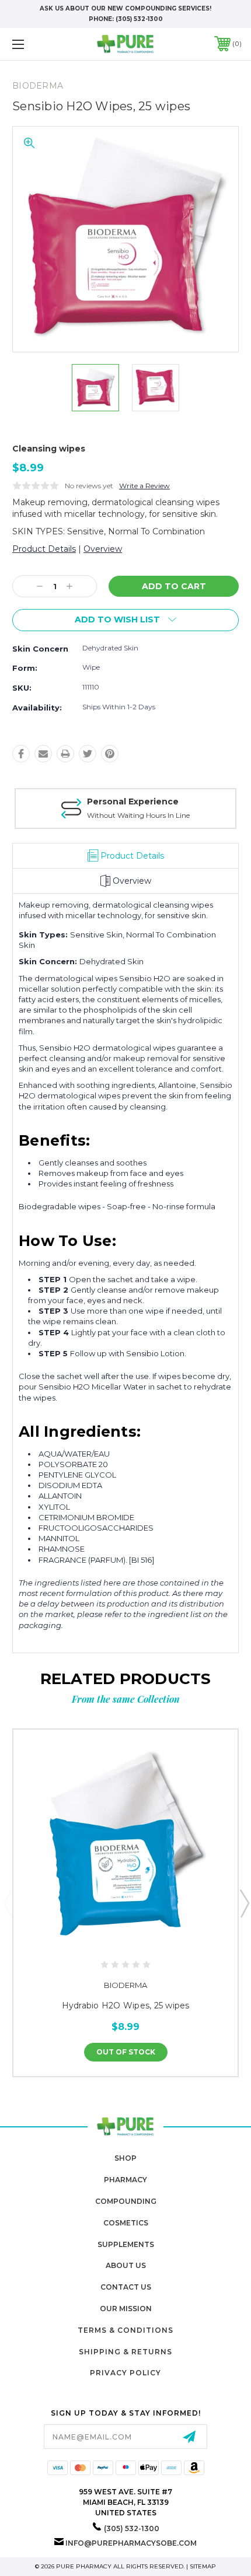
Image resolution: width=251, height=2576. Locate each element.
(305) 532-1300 (139, 19)
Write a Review (144, 486)
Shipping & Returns (125, 2352)
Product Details (44, 549)
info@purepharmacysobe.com (131, 2543)
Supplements (126, 2244)
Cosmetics (126, 2223)
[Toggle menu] (35, 44)
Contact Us (126, 2287)
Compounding (126, 2201)
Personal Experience (133, 801)
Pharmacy (125, 2180)
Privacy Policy (125, 2373)
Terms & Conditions (125, 2330)
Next (244, 1903)
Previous (8, 1903)
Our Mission (126, 2309)
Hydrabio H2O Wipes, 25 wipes (126, 2006)
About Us (126, 2265)
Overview (103, 549)
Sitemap (203, 2566)
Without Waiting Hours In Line (138, 815)
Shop (125, 2158)
